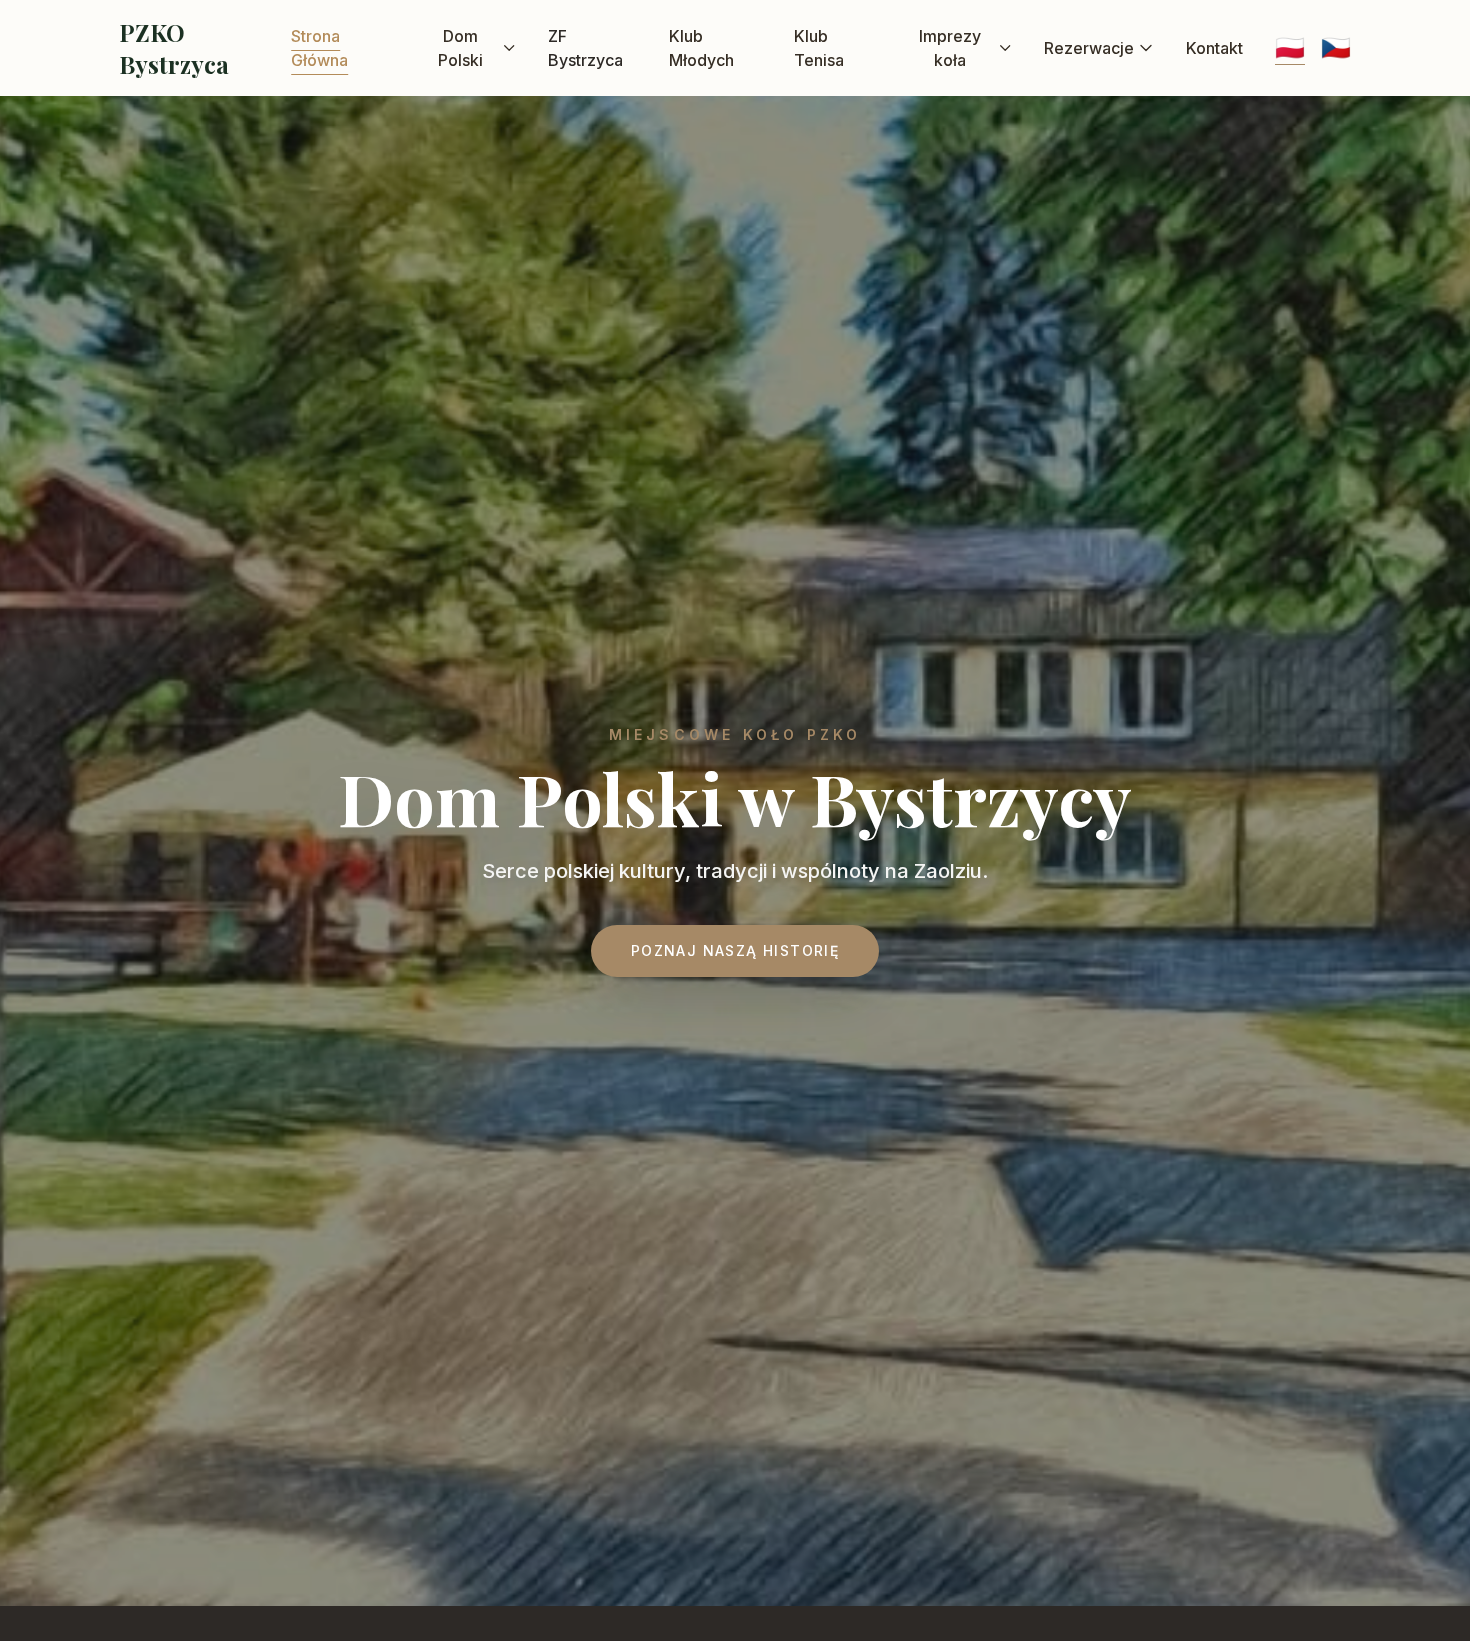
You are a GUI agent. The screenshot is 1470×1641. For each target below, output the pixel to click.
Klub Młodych (701, 48)
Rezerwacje (1089, 48)
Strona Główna (319, 48)
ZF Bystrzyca (585, 48)
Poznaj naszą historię (735, 950)
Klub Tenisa (819, 48)
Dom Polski (460, 48)
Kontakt (1214, 48)
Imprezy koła (950, 48)
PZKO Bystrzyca (174, 48)
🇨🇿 (1336, 47)
